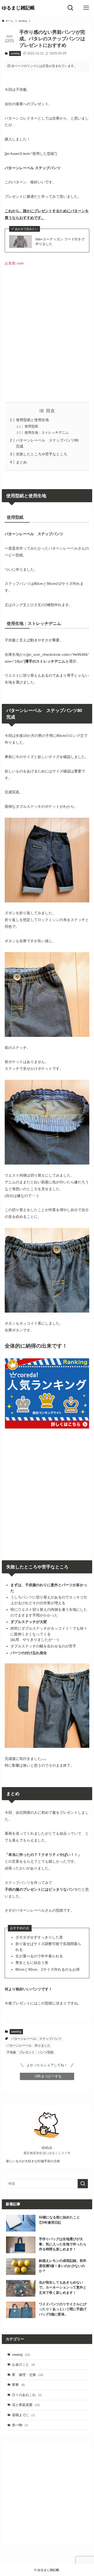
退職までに (23, 2415)
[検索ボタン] (70, 8)
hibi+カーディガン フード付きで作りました (60, 242)
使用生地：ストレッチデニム (47, 433)
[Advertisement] (47, 338)
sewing (15, 53)
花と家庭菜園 (26, 2405)
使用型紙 (31, 426)
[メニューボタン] (86, 8)
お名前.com (14, 263)
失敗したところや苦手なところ (42, 454)
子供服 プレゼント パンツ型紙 (30, 2052)
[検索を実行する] (83, 2184)
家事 (18, 2385)
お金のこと (23, 2365)
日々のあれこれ (27, 2395)
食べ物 (20, 2425)
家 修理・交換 (28, 2375)
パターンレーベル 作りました (28, 2046)
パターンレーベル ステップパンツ (36, 2039)
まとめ (21, 462)
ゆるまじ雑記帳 (18, 8)
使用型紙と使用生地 (32, 420)
